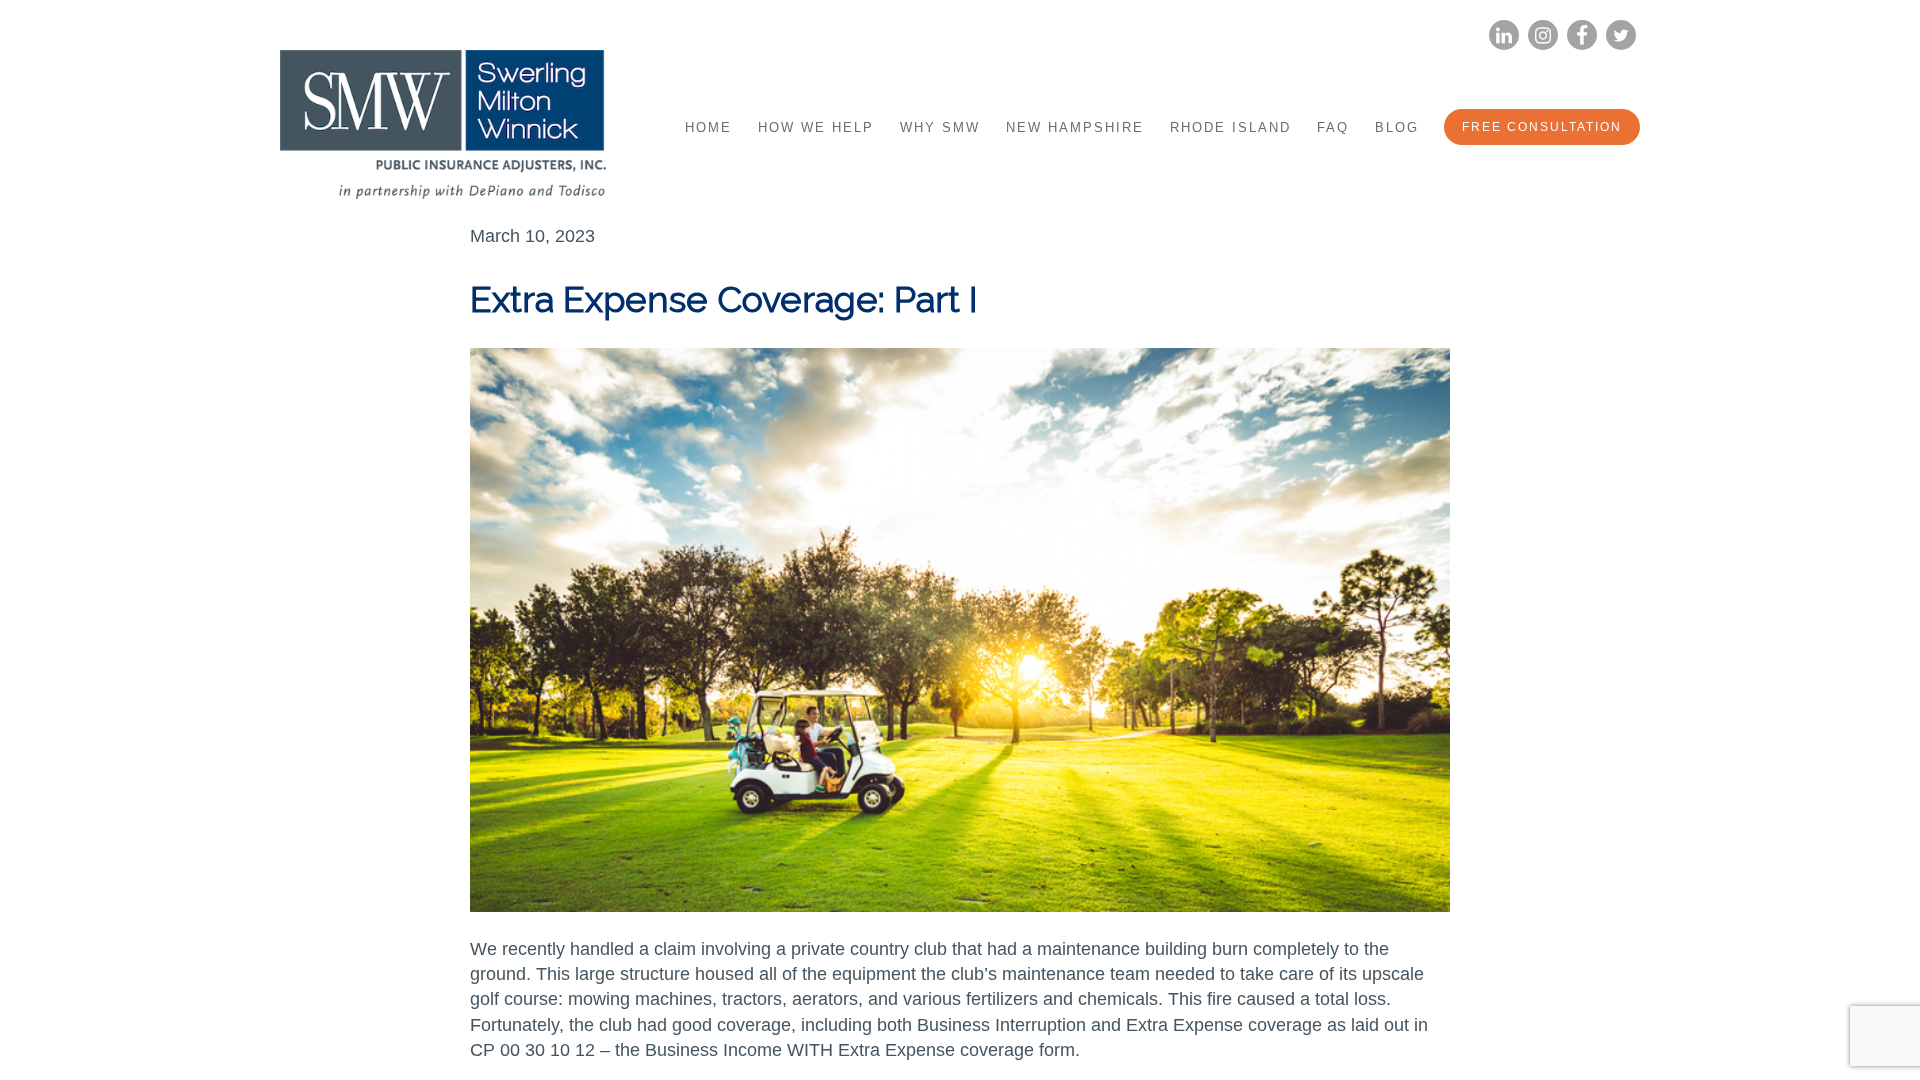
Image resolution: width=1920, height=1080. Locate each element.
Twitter (1621, 35)
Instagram (1543, 35)
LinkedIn (1504, 35)
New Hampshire (1075, 127)
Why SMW (940, 127)
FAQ (1333, 127)
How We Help (816, 127)
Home (708, 127)
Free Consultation (1542, 127)
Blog (1397, 127)
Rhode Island (1230, 127)
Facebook (1582, 35)
